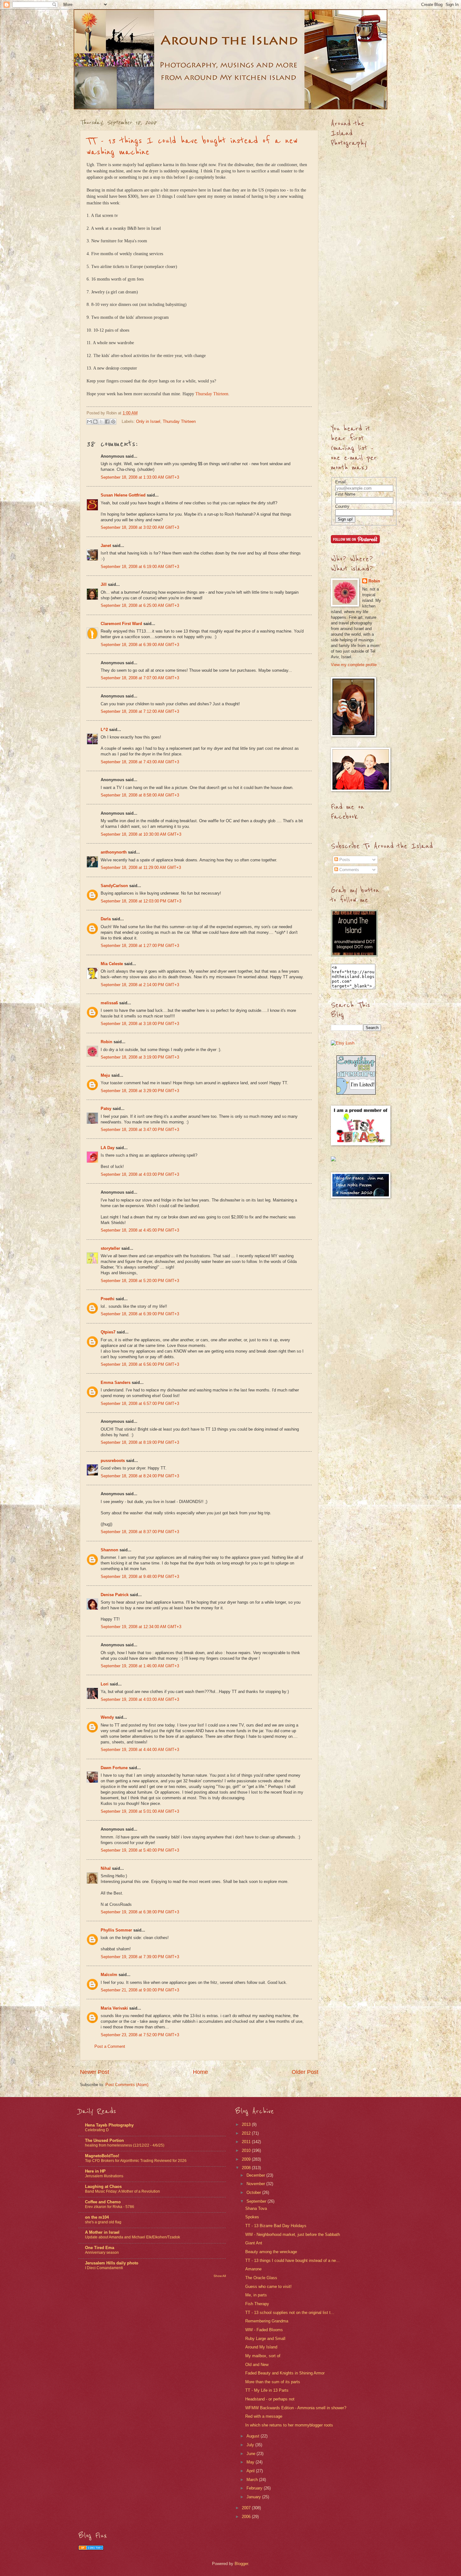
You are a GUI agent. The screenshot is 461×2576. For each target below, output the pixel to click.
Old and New (257, 2365)
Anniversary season (102, 2253)
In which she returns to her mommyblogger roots (289, 2425)
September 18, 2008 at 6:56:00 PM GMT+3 (140, 1364)
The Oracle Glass (261, 2278)
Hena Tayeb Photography (109, 2125)
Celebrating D (97, 2130)
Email (340, 482)
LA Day (108, 1148)
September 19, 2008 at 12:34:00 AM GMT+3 (141, 1627)
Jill (104, 584)
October (254, 2192)
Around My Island (261, 2347)
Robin (106, 1042)
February (255, 2488)
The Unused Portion (104, 2140)
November (256, 2184)
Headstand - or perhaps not (270, 2399)
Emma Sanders (116, 1383)
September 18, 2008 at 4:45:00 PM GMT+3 (140, 1230)
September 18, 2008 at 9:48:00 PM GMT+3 (140, 1577)
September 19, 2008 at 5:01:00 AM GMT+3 (140, 1811)
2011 (247, 2142)
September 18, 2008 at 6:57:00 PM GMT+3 (140, 1404)
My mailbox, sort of (263, 2356)
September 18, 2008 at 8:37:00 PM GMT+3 (140, 1532)
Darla (106, 919)
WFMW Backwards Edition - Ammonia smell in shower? (296, 2408)
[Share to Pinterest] (113, 422)
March (253, 2480)
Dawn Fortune (114, 1768)
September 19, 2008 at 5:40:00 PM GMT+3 (140, 1850)
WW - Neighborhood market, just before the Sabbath (293, 2234)
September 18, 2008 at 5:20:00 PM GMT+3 (140, 1281)
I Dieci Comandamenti (104, 2268)
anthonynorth (114, 852)
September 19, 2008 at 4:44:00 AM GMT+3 (140, 1750)
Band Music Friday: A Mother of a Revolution (122, 2191)
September (257, 2201)
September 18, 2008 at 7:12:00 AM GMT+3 (140, 711)
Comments (349, 870)
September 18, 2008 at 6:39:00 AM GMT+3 (140, 645)
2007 (247, 2508)
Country (342, 506)
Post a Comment (110, 2046)
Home (200, 2072)
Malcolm (109, 1975)
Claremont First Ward (121, 624)
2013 (247, 2124)
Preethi (108, 1299)
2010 (247, 2150)
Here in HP (95, 2171)
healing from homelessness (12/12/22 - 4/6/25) (125, 2145)
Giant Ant (254, 2243)
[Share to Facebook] (107, 422)
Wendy (107, 1717)
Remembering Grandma (267, 2321)
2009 (247, 2159)
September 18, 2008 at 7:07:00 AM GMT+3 (140, 678)
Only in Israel (148, 421)
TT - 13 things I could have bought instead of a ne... (292, 2261)
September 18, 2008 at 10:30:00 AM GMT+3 (141, 834)
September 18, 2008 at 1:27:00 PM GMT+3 (140, 946)
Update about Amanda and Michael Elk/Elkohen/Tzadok (132, 2237)
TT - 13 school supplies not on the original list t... (290, 2313)
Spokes (252, 2217)
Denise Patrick (115, 1595)
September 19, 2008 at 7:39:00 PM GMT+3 (140, 1957)
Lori (105, 1684)
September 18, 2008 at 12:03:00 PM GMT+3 (141, 901)
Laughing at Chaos (103, 2187)
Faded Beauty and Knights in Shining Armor (285, 2373)
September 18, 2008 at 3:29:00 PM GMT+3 (140, 1091)
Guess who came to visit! (268, 2287)
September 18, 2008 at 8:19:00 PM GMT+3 (140, 1442)
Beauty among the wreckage (271, 2252)
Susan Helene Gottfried (123, 495)
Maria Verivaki (114, 2008)
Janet (106, 546)
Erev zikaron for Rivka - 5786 (110, 2207)
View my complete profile (354, 665)
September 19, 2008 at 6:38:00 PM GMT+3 (140, 1912)
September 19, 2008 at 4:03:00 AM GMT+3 (140, 1699)
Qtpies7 (108, 1332)
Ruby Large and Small (265, 2339)
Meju (105, 1075)
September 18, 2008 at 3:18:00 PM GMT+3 (140, 1024)
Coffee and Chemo (103, 2202)
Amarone (253, 2269)
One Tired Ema (100, 2248)
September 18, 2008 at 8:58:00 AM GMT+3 (140, 795)
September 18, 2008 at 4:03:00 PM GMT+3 (140, 1174)
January (254, 2497)
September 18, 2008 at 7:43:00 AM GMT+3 (140, 762)
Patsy (106, 1109)
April (251, 2471)
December (256, 2175)
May (251, 2462)
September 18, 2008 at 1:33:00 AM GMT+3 (140, 477)
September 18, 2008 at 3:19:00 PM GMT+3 (140, 1057)
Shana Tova (256, 2208)
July (251, 2445)
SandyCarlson (114, 886)
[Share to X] (101, 422)
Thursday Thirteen (179, 421)
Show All (220, 2276)
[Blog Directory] (91, 2549)
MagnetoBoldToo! (102, 2156)
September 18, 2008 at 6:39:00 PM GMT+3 (140, 1314)
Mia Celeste (112, 964)
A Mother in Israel (102, 2232)
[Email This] (89, 422)
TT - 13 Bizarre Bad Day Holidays (276, 2226)
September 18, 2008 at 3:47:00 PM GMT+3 (140, 1130)
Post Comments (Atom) (127, 2085)
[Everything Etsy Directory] (356, 1093)
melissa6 (109, 1003)
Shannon (109, 1550)
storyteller (110, 1248)
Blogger (241, 2564)
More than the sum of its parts (273, 2382)
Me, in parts (256, 2295)
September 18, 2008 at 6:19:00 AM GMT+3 (140, 567)
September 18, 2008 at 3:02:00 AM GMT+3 (140, 527)
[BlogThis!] (95, 422)
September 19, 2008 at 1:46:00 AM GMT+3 (140, 1666)
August (254, 2436)
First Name (345, 494)
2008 (247, 2168)
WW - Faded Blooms (264, 2330)
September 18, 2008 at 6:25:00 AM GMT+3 (140, 605)
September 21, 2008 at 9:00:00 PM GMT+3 (140, 1990)
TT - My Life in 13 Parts (267, 2390)
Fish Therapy (257, 2304)
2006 (247, 2517)
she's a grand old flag (103, 2222)
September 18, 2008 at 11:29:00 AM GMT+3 (141, 867)
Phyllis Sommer (116, 1930)
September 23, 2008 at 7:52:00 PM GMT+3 (140, 2035)
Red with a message (264, 2416)
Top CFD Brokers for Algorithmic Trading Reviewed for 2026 (136, 2161)
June (252, 2454)
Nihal (106, 1868)
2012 (247, 2133)
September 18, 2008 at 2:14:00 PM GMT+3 (140, 985)
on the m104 (97, 2217)
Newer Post (95, 2072)
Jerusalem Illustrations (104, 2176)
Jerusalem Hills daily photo (112, 2263)
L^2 (104, 730)
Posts (344, 860)
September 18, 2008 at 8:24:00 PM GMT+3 (140, 1476)
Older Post (305, 2072)
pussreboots (113, 1461)
